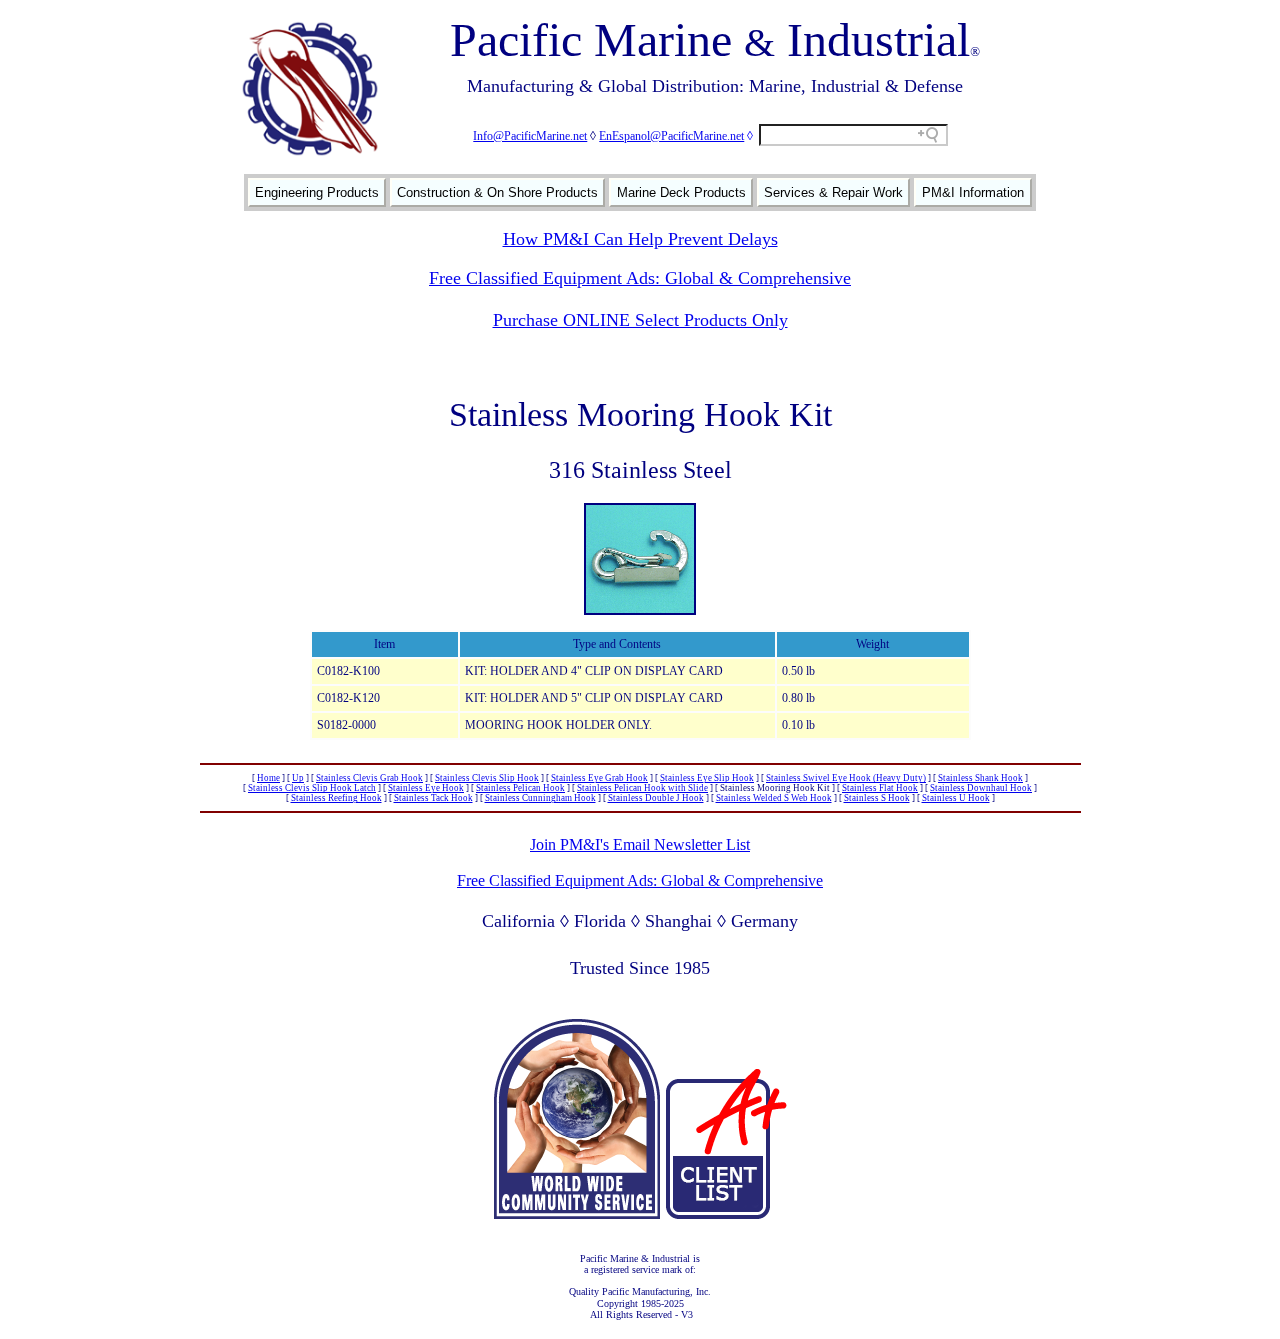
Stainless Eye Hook (426, 788)
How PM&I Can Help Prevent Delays (640, 239)
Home (268, 778)
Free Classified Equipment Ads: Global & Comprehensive (640, 278)
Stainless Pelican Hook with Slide (642, 788)
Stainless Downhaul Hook (981, 788)
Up (298, 778)
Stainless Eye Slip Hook (707, 778)
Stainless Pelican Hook (520, 788)
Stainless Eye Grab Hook (599, 778)
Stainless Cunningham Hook (540, 798)
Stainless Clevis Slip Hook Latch (312, 788)
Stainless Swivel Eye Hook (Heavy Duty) (846, 778)
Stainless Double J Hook (656, 798)
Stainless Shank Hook (980, 778)
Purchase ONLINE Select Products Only (640, 320)
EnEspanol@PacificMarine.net (671, 136)
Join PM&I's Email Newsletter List (640, 844)
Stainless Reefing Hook (336, 798)
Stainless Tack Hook (433, 798)
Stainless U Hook (956, 798)
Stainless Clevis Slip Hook (487, 778)
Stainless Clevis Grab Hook (369, 778)
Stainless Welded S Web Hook (774, 798)
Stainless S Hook (877, 798)
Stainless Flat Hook (880, 788)
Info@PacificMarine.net (530, 136)
